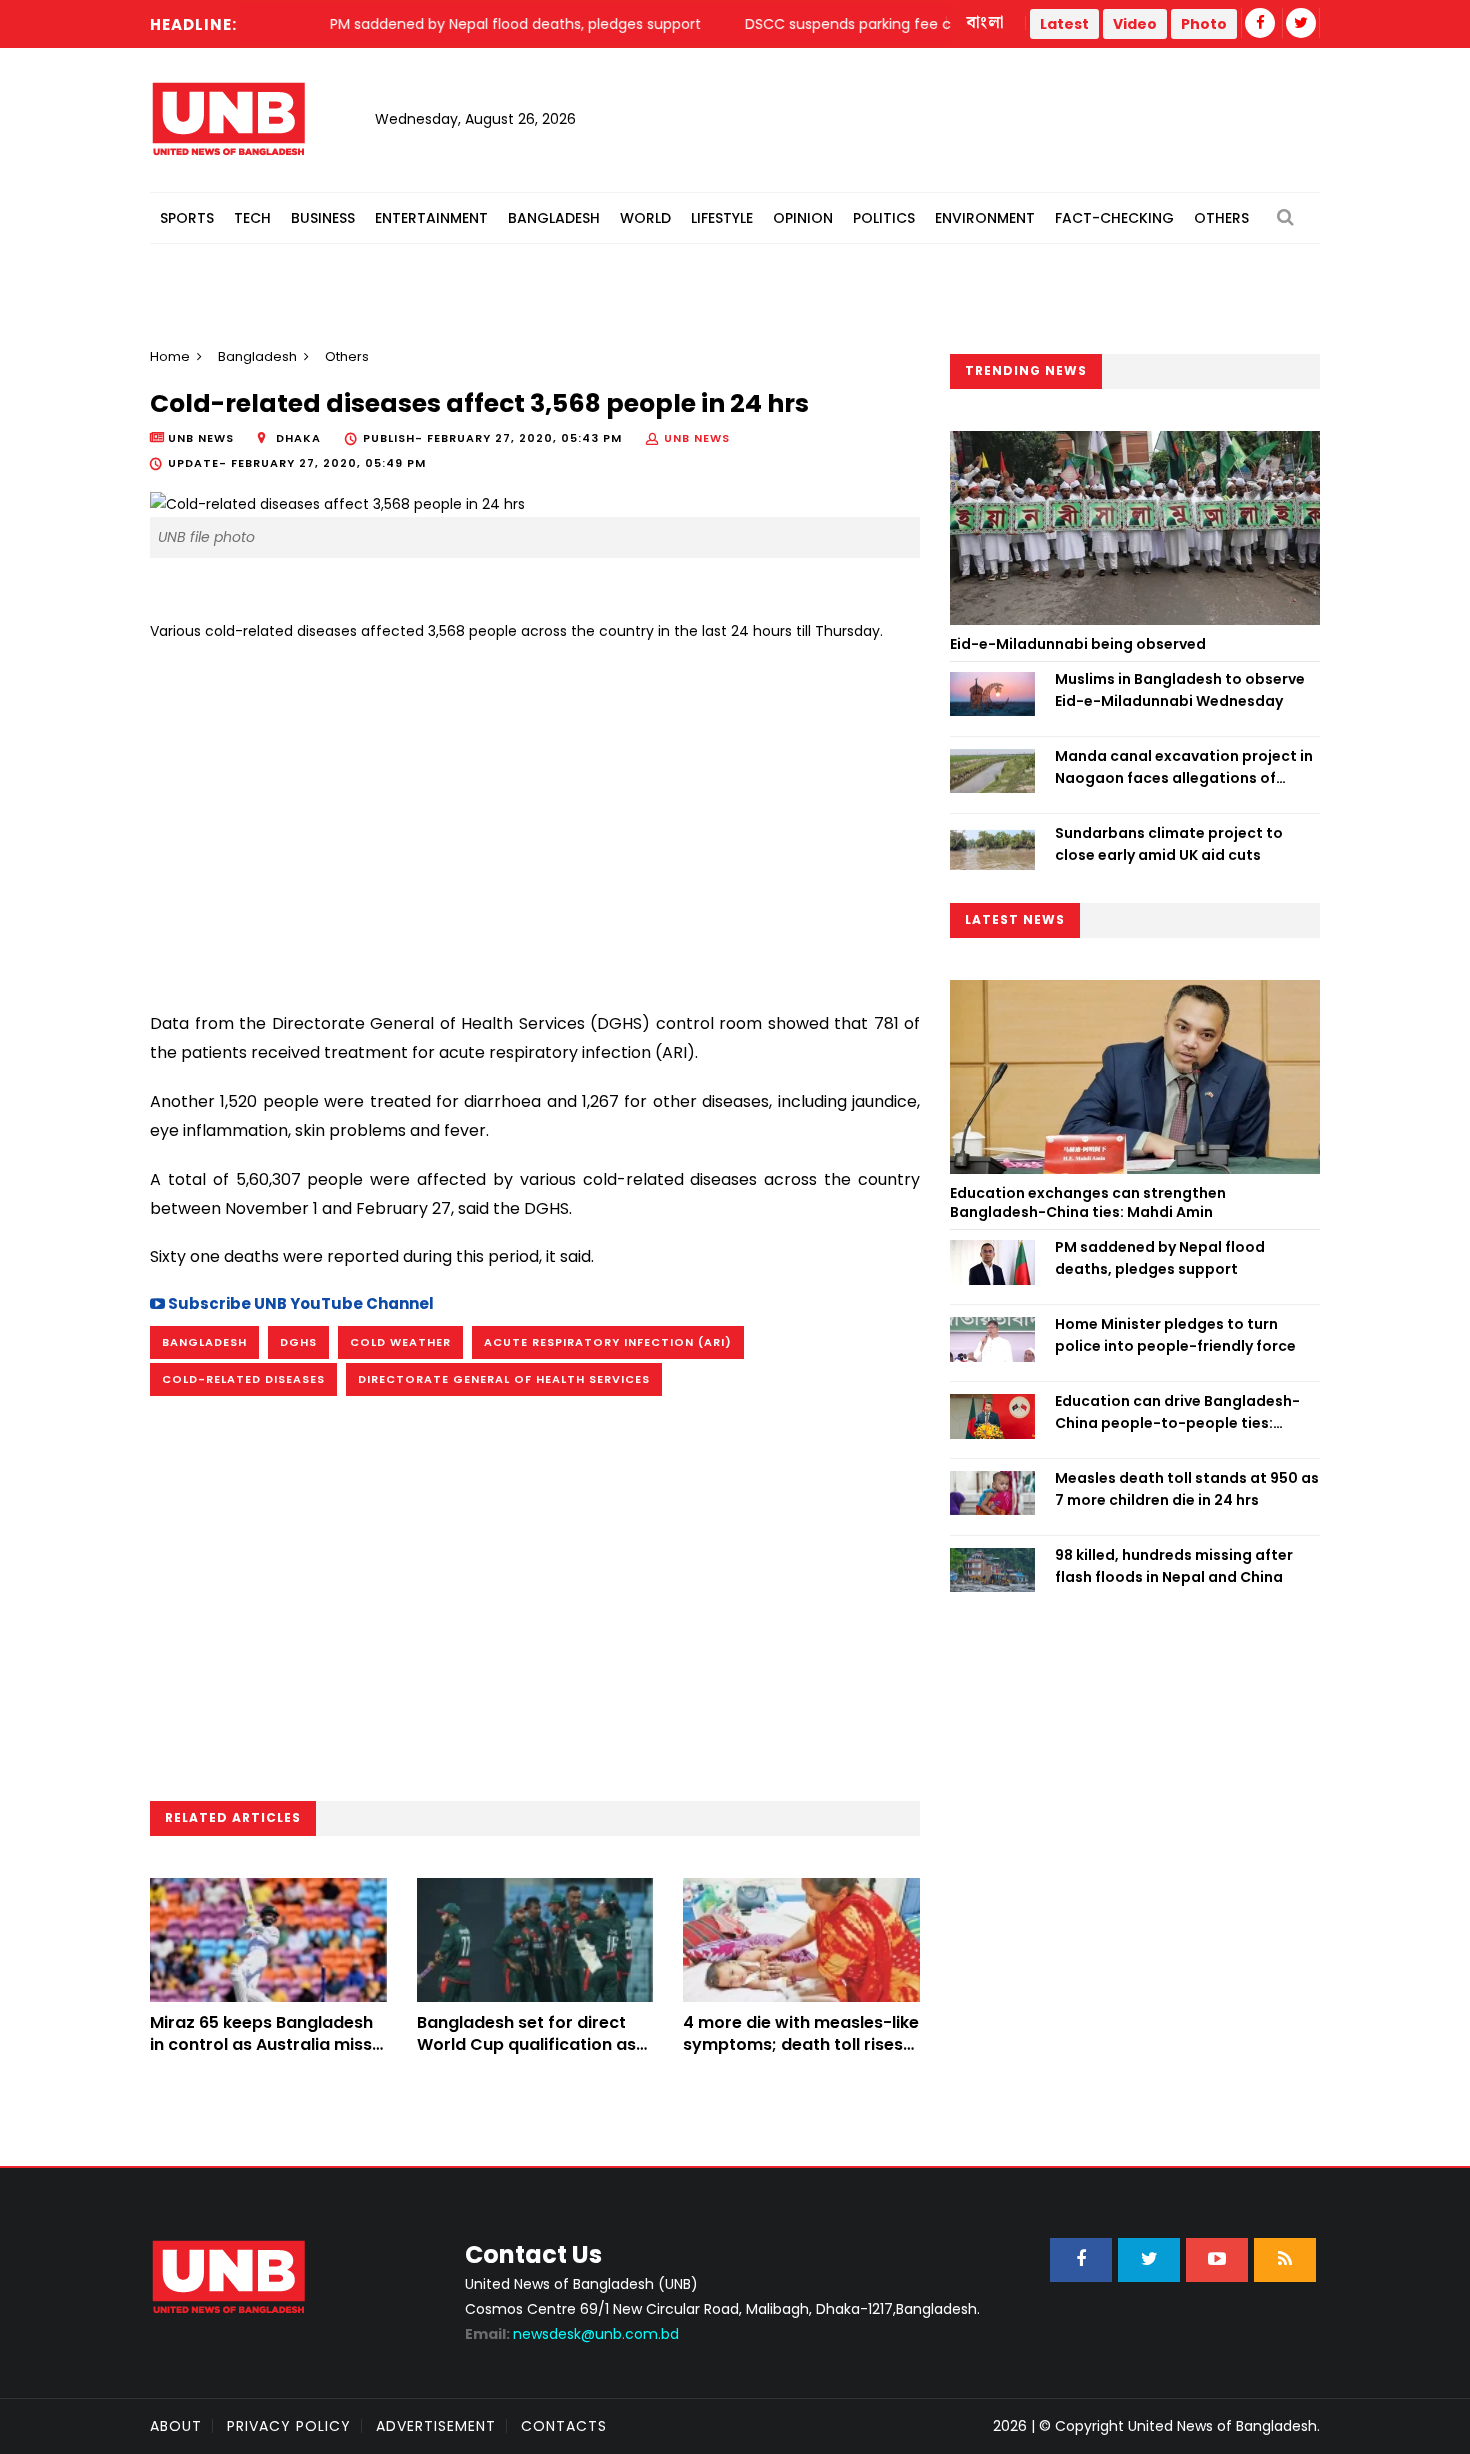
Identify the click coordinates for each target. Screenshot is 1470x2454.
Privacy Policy (289, 2426)
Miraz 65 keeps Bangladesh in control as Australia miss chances (261, 2045)
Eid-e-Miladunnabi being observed (1078, 644)
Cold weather (400, 1342)
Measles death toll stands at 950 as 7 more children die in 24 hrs (1187, 1489)
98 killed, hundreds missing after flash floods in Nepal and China (1174, 1566)
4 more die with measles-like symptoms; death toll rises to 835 (801, 2045)
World (645, 218)
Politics (884, 218)
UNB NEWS (697, 438)
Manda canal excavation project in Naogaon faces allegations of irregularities (1184, 768)
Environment (985, 218)
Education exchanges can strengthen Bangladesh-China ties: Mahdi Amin (1088, 1203)
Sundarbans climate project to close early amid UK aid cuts (1169, 844)
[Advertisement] (535, 819)
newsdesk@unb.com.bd (572, 2334)
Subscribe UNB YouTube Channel (299, 1303)
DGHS (298, 1342)
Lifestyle (722, 218)
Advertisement (436, 2426)
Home (170, 356)
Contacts (564, 2426)
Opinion (803, 218)
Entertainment (431, 218)
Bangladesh (554, 218)
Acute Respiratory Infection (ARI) (608, 1342)
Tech (252, 218)
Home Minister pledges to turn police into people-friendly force (1175, 1335)
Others (1221, 218)
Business (323, 218)
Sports (187, 218)
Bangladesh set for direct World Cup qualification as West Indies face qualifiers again (526, 2056)
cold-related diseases (243, 1379)
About (176, 2426)
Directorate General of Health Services (504, 1379)
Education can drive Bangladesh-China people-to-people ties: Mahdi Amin (1177, 1413)
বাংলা (986, 23)
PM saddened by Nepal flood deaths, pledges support (1160, 1258)
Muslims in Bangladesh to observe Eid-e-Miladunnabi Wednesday (1180, 690)
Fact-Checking (1114, 218)
